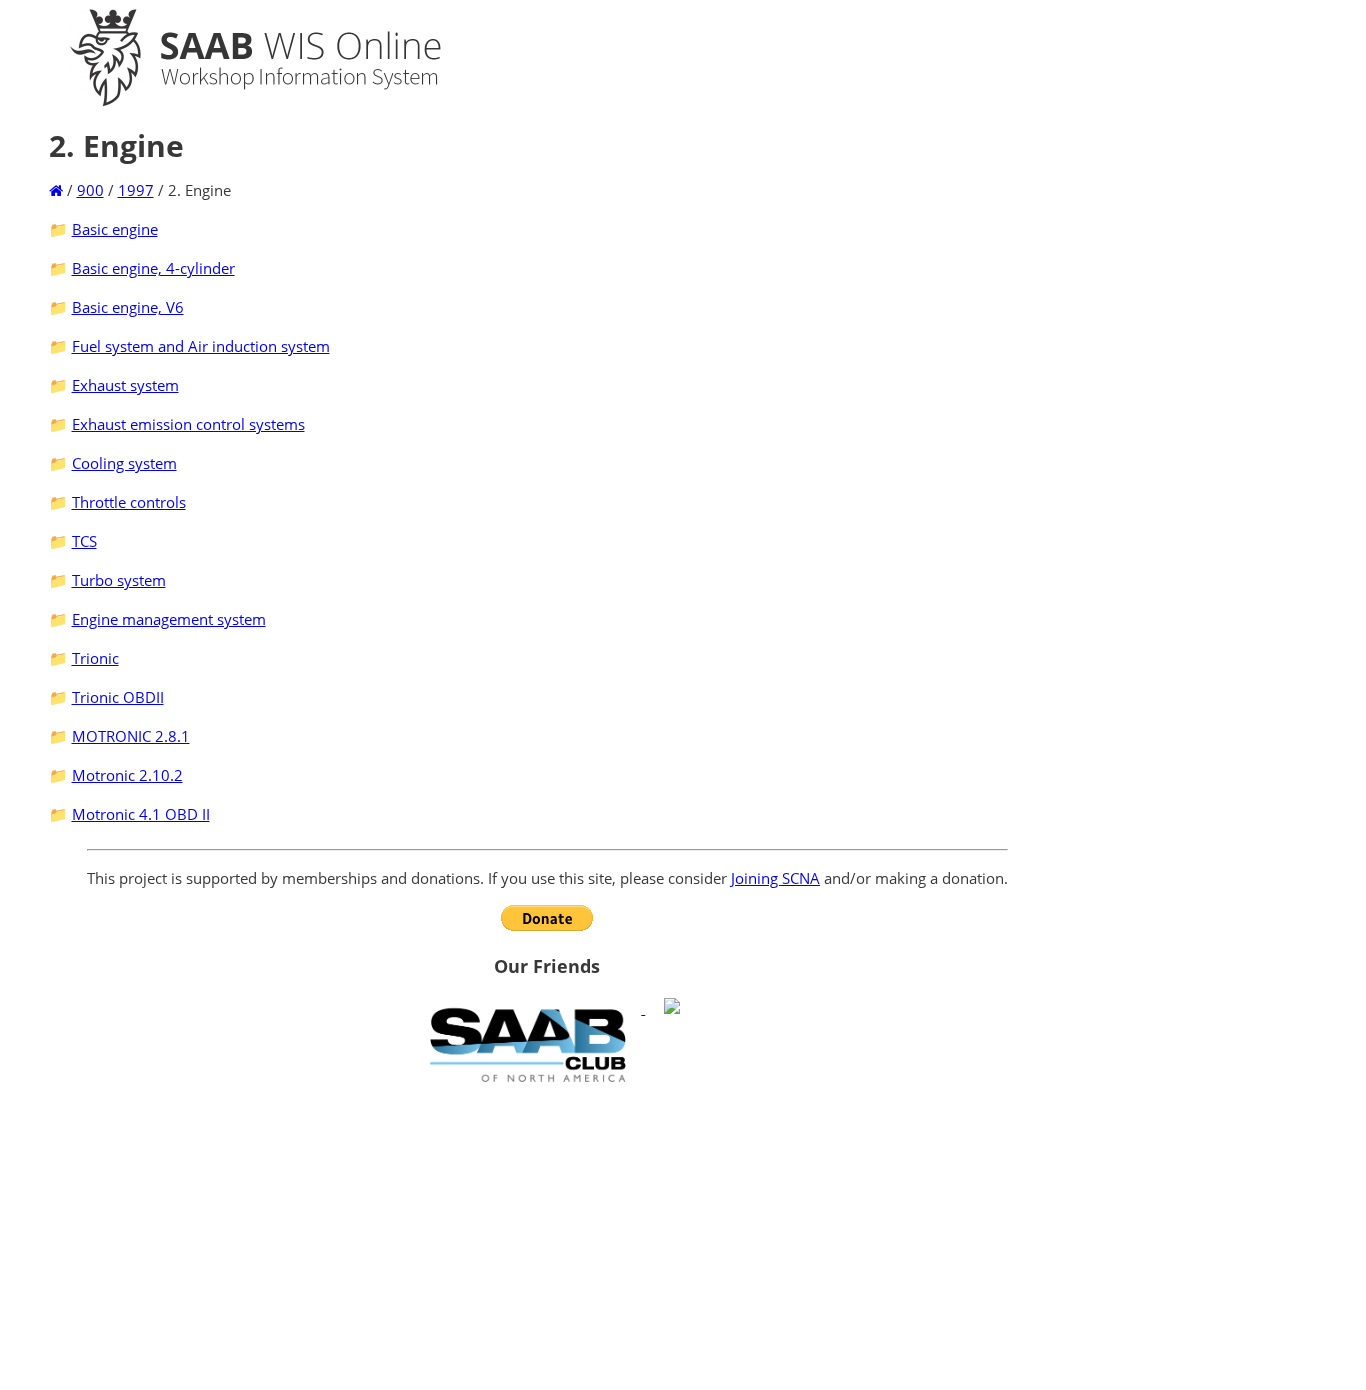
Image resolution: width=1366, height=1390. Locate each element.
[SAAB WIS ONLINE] (238, 102)
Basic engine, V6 (128, 307)
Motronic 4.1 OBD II (141, 814)
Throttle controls (129, 502)
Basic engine (115, 229)
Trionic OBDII (118, 697)
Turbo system (119, 580)
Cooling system (124, 463)
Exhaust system (125, 385)
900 (90, 190)
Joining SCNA (775, 878)
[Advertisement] (547, 1236)
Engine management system (169, 619)
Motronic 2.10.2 (127, 775)
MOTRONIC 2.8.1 (131, 736)
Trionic (95, 658)
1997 (136, 190)
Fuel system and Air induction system (201, 346)
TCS (84, 541)
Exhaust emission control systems (188, 424)
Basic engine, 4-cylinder (153, 268)
